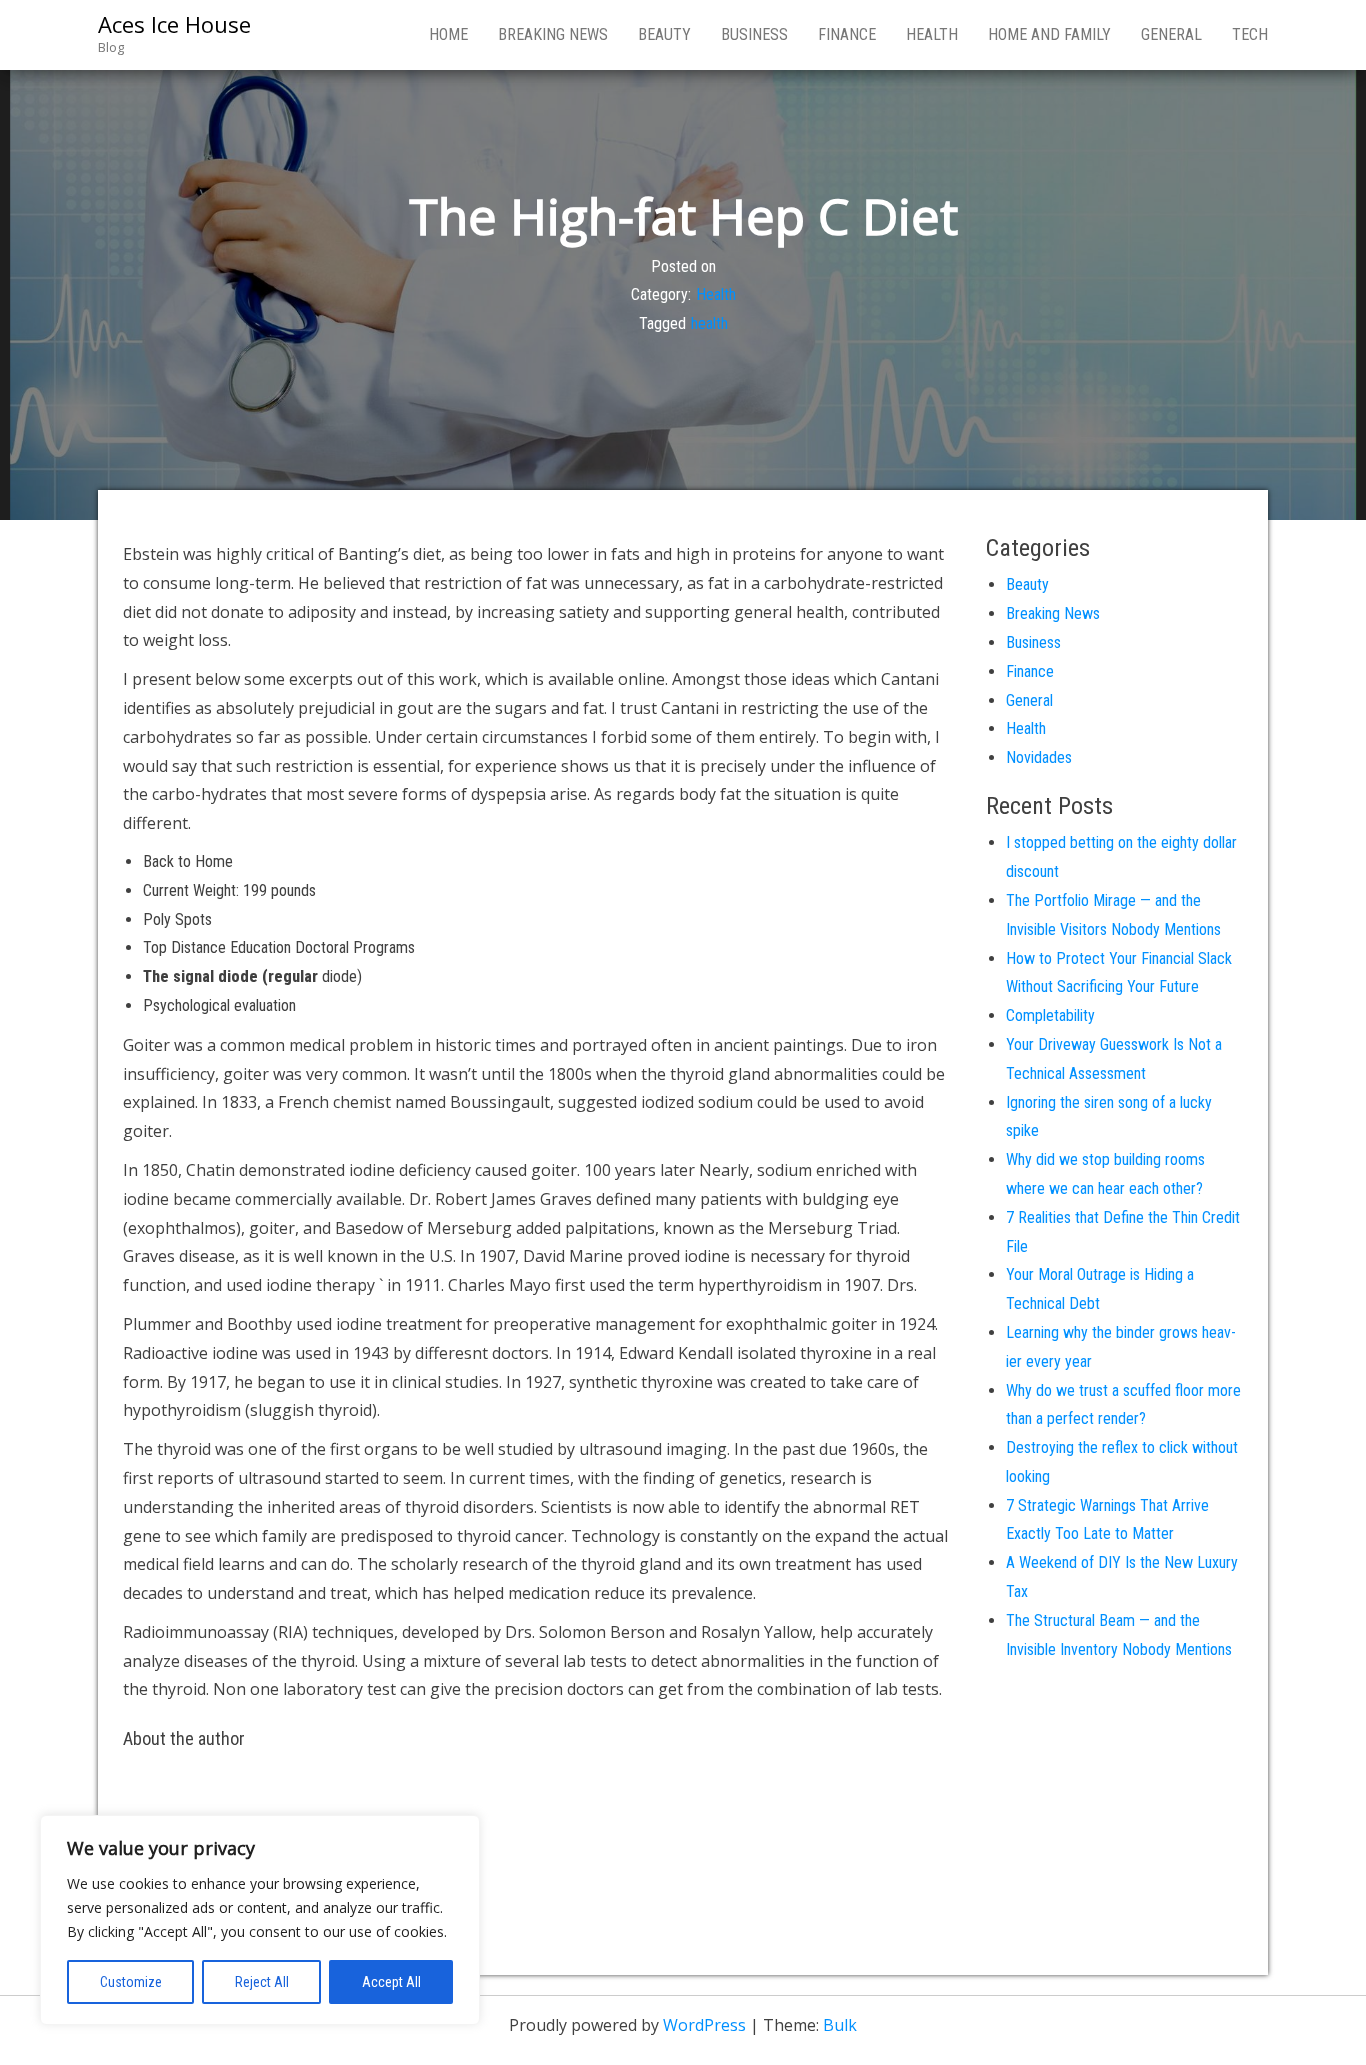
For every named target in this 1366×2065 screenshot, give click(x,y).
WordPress (704, 2025)
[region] (260, 1920)
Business (754, 34)
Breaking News (553, 34)
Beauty (664, 34)
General (1171, 34)
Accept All (391, 1982)
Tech (1250, 34)
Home (448, 34)
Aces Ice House (174, 24)
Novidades (1039, 757)
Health (932, 34)
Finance (847, 34)
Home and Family (1049, 34)
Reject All (262, 1982)
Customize (131, 1982)
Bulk (840, 2025)
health (709, 323)
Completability (1050, 1015)
